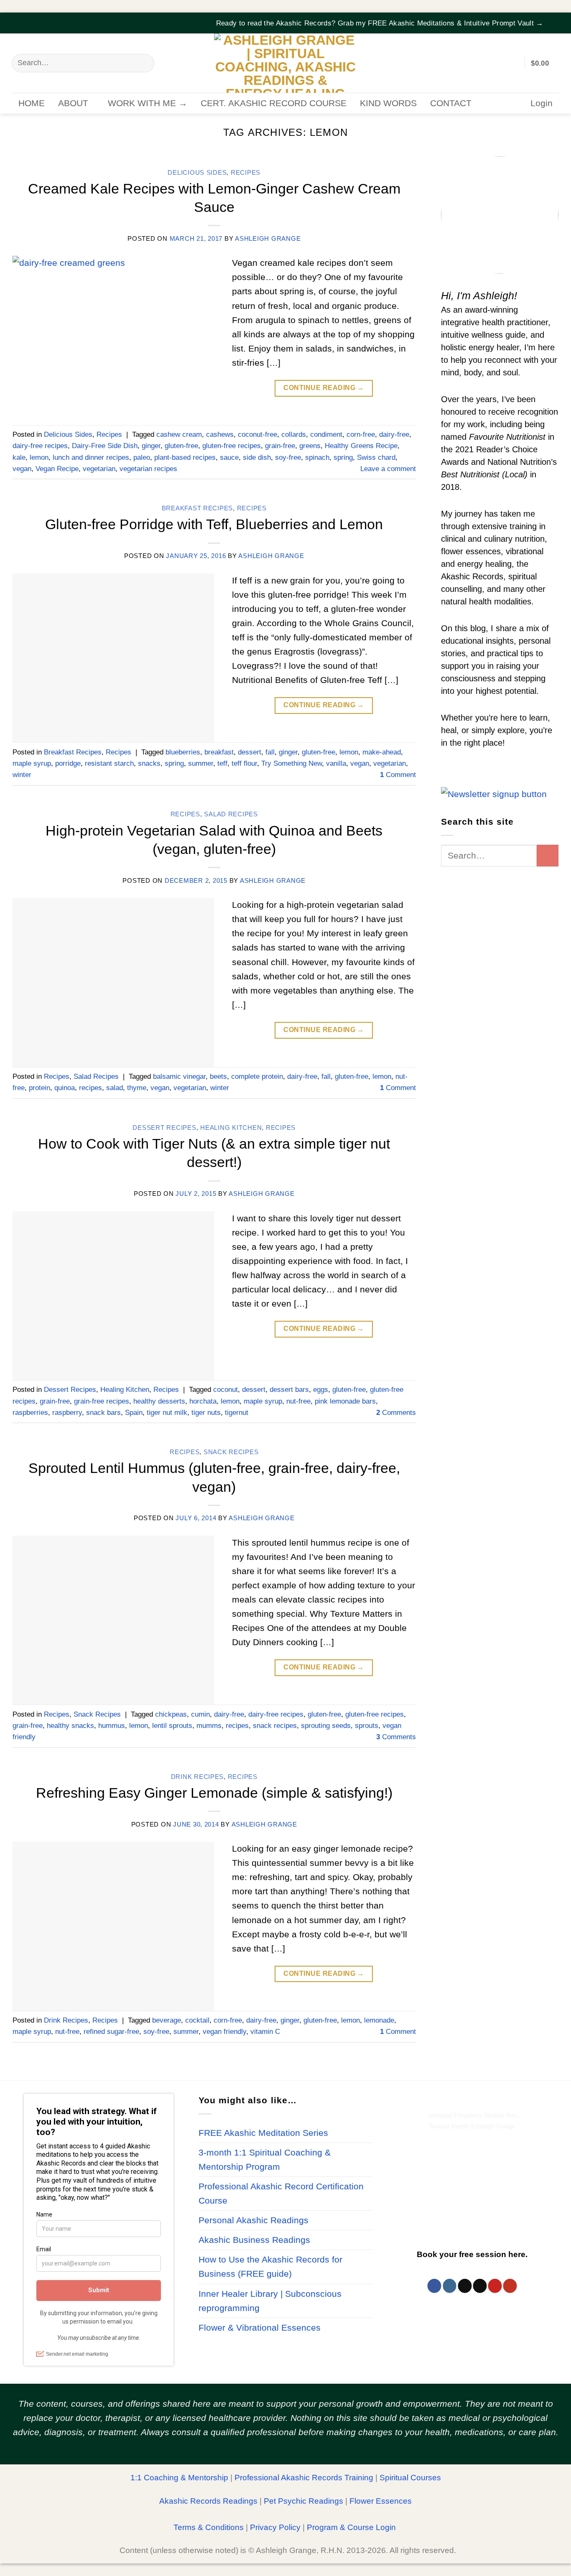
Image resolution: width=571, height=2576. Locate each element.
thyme (137, 1088)
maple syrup (32, 763)
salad (115, 1088)
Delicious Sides (197, 173)
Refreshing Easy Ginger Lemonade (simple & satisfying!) (214, 1793)
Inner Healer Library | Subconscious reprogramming (270, 2301)
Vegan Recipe (57, 469)
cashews (220, 434)
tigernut (237, 1413)
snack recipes (275, 1726)
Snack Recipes (231, 1452)
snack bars (103, 1413)
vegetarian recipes (148, 469)
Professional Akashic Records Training (304, 2478)
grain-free (280, 446)
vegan (22, 469)
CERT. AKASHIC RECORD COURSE (274, 103)
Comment (398, 775)
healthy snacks (70, 1726)
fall (270, 752)
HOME (32, 103)
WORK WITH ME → (148, 103)
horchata (203, 1401)
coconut (226, 1390)
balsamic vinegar (179, 1077)
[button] (554, 18)
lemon (39, 457)
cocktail (197, 2020)
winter (22, 775)
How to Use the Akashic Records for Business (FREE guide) (270, 2267)
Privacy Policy (275, 2527)
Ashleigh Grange (268, 239)
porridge (68, 763)
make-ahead (382, 752)
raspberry (67, 1413)
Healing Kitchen (231, 1128)
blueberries (183, 752)
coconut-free (257, 434)
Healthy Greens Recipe (361, 446)
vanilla (336, 763)
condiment (326, 434)
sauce (229, 457)
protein (40, 1088)
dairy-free (394, 434)
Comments (396, 1413)
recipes (90, 1088)
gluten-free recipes (232, 446)
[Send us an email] (480, 2286)
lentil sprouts (172, 1726)
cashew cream (179, 434)
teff (222, 763)
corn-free (361, 434)
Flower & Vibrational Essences (260, 2328)
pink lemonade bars (345, 1401)
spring (343, 457)
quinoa (65, 1088)
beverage (167, 2020)
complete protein (257, 1077)
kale (19, 457)
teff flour (244, 763)
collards (294, 434)
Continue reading (324, 388)
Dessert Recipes (164, 1128)
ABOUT (73, 103)
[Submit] (143, 63)
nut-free (298, 1401)
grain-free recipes (102, 1401)
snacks (149, 763)
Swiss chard (376, 457)
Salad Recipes (231, 814)
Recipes (246, 173)
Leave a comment (388, 469)
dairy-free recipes (40, 446)
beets (218, 1077)
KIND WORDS (388, 103)
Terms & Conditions (209, 2527)
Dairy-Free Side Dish (105, 446)
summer (201, 763)
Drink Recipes (198, 1777)
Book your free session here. (472, 2254)
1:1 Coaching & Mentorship (179, 2478)
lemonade (379, 2020)
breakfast (219, 752)
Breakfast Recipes (198, 508)
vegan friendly (224, 2032)
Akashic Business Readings (254, 2240)
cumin (200, 1714)
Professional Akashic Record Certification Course (281, 2194)
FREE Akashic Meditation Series (263, 2133)
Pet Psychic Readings (303, 2501)
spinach (317, 457)
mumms (209, 1726)
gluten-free (181, 446)
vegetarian (99, 469)
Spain (134, 1413)
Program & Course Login (351, 2527)
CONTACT (451, 103)
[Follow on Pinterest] (495, 2286)
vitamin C (265, 2032)
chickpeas (171, 1714)
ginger (151, 446)
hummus (112, 1726)
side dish (257, 457)
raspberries (30, 1413)
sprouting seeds (326, 1726)
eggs (321, 1390)
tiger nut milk (167, 1413)
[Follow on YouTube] (510, 2286)
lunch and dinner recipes (91, 457)
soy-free (288, 457)
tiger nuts (206, 1413)
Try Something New (292, 763)
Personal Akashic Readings (254, 2220)
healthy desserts (159, 1401)
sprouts (367, 1726)
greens (310, 446)
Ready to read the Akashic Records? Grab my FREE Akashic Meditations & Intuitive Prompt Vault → (380, 23)
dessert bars (289, 1390)
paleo (142, 457)
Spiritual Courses (410, 2478)
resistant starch (109, 763)
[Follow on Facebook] (435, 2286)
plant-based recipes (185, 457)
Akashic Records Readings (208, 2501)
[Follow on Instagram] (450, 2286)
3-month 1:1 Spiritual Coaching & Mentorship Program (265, 2160)
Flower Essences (381, 2501)
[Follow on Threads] (465, 2286)
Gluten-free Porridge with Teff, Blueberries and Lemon (214, 524)
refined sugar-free (111, 2032)
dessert (250, 752)
